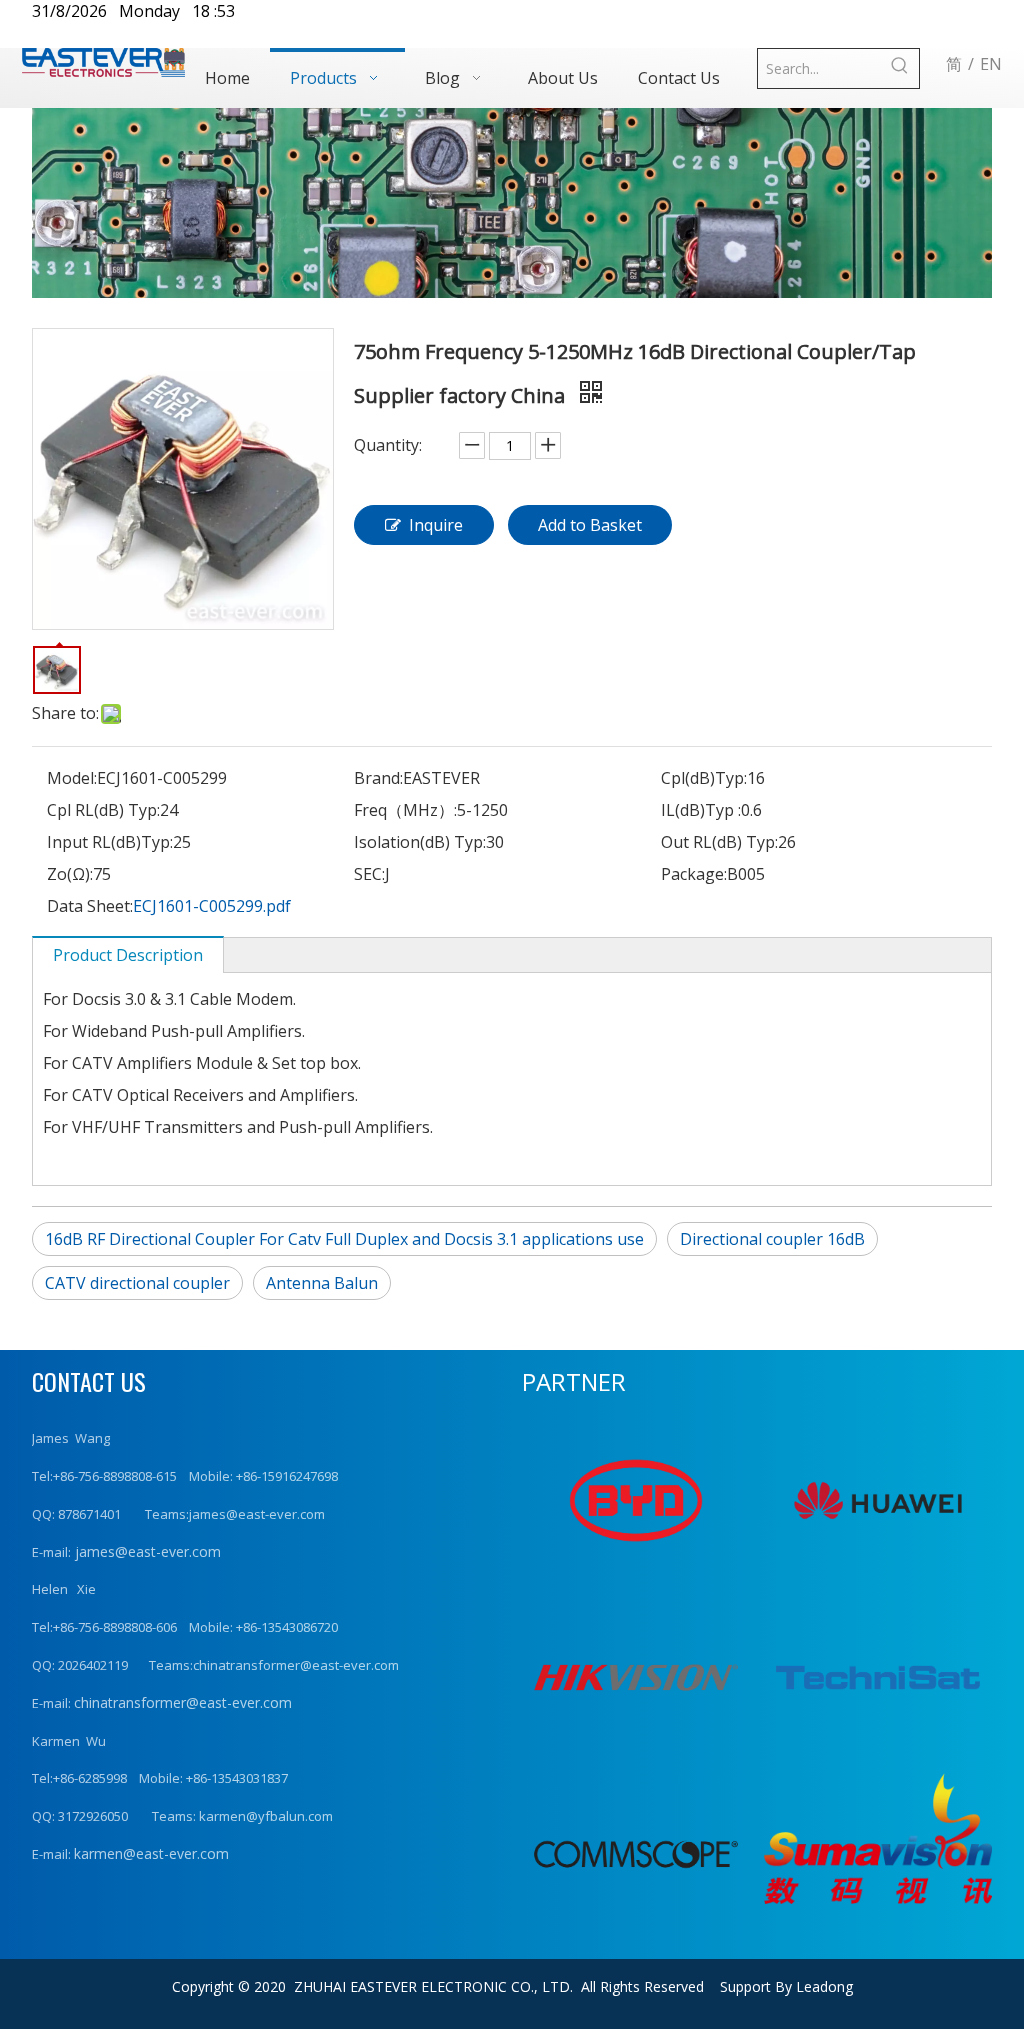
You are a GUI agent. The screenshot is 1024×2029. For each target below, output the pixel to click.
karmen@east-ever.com (151, 1853)
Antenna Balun (322, 1283)
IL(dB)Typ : (701, 810)
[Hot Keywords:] (899, 68)
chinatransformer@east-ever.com (183, 1702)
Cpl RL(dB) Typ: (103, 810)
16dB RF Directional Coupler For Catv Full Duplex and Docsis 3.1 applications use (344, 1239)
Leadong (824, 1986)
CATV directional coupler (137, 1283)
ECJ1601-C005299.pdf (212, 906)
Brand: (378, 778)
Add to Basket (590, 525)
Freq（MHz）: (405, 810)
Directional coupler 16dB (772, 1239)
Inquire (436, 525)
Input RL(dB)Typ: (110, 842)
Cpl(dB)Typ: (704, 778)
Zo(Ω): (70, 874)
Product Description (128, 955)
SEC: (369, 874)
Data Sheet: (90, 906)
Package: (694, 874)
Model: (72, 778)
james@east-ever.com (146, 1551)
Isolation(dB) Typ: (420, 842)
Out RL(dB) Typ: (719, 842)
